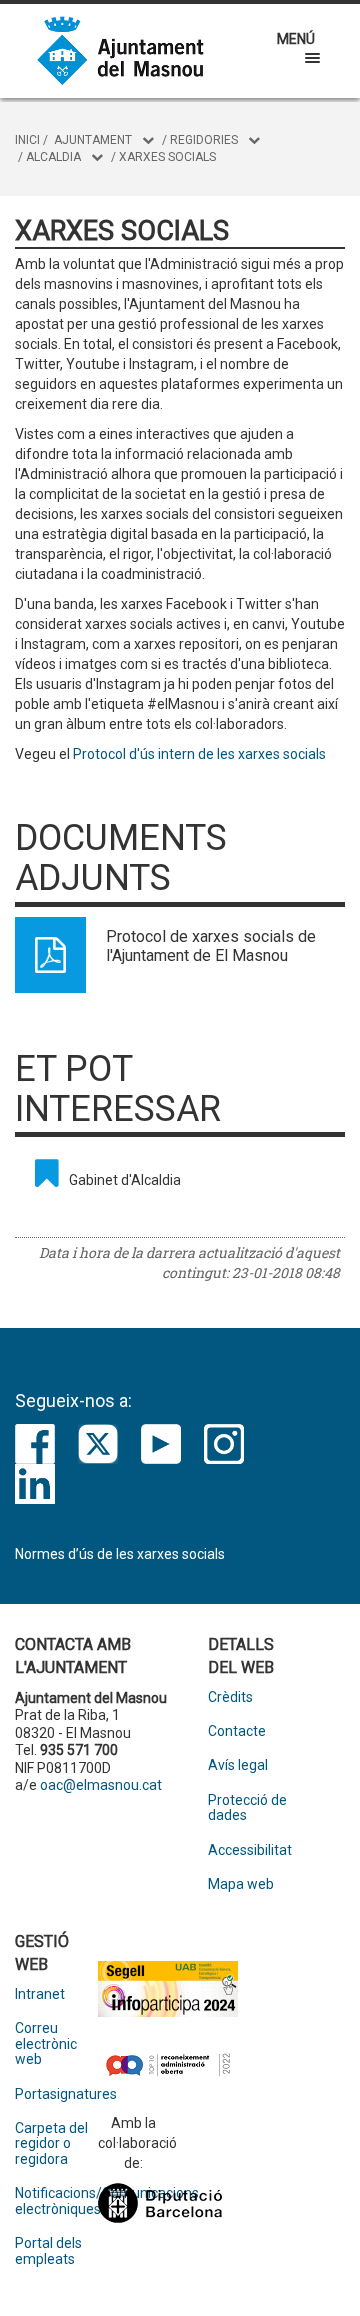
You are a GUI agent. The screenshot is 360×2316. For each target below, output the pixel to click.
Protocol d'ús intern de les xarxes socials (199, 754)
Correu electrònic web (46, 2044)
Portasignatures (56, 2094)
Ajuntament (93, 140)
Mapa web (241, 1884)
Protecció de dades (247, 1808)
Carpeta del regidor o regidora (51, 2144)
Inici (27, 140)
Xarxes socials (167, 157)
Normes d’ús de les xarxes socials (120, 1554)
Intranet (40, 1994)
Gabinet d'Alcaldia (125, 1180)
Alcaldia (53, 157)
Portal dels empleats (48, 2251)
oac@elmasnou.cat (101, 1785)
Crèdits (230, 1697)
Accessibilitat (249, 1850)
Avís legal (238, 1765)
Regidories (204, 140)
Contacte (237, 1731)
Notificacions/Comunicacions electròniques (56, 2201)
